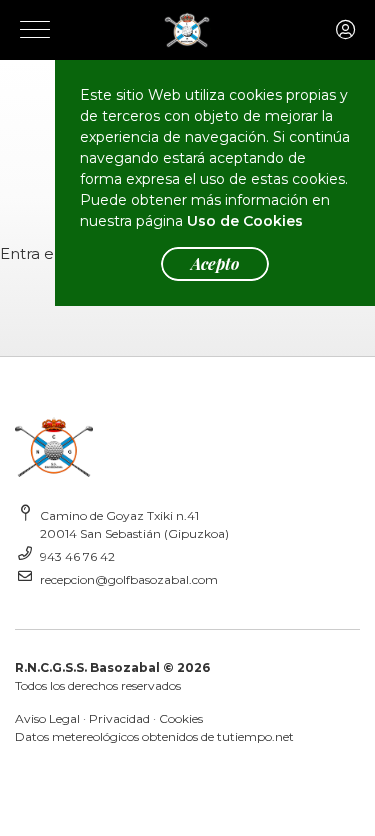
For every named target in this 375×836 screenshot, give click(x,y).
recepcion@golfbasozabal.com (129, 579)
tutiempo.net (255, 736)
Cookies (181, 718)
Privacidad (119, 718)
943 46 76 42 (77, 556)
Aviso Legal (47, 718)
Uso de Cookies (245, 221)
